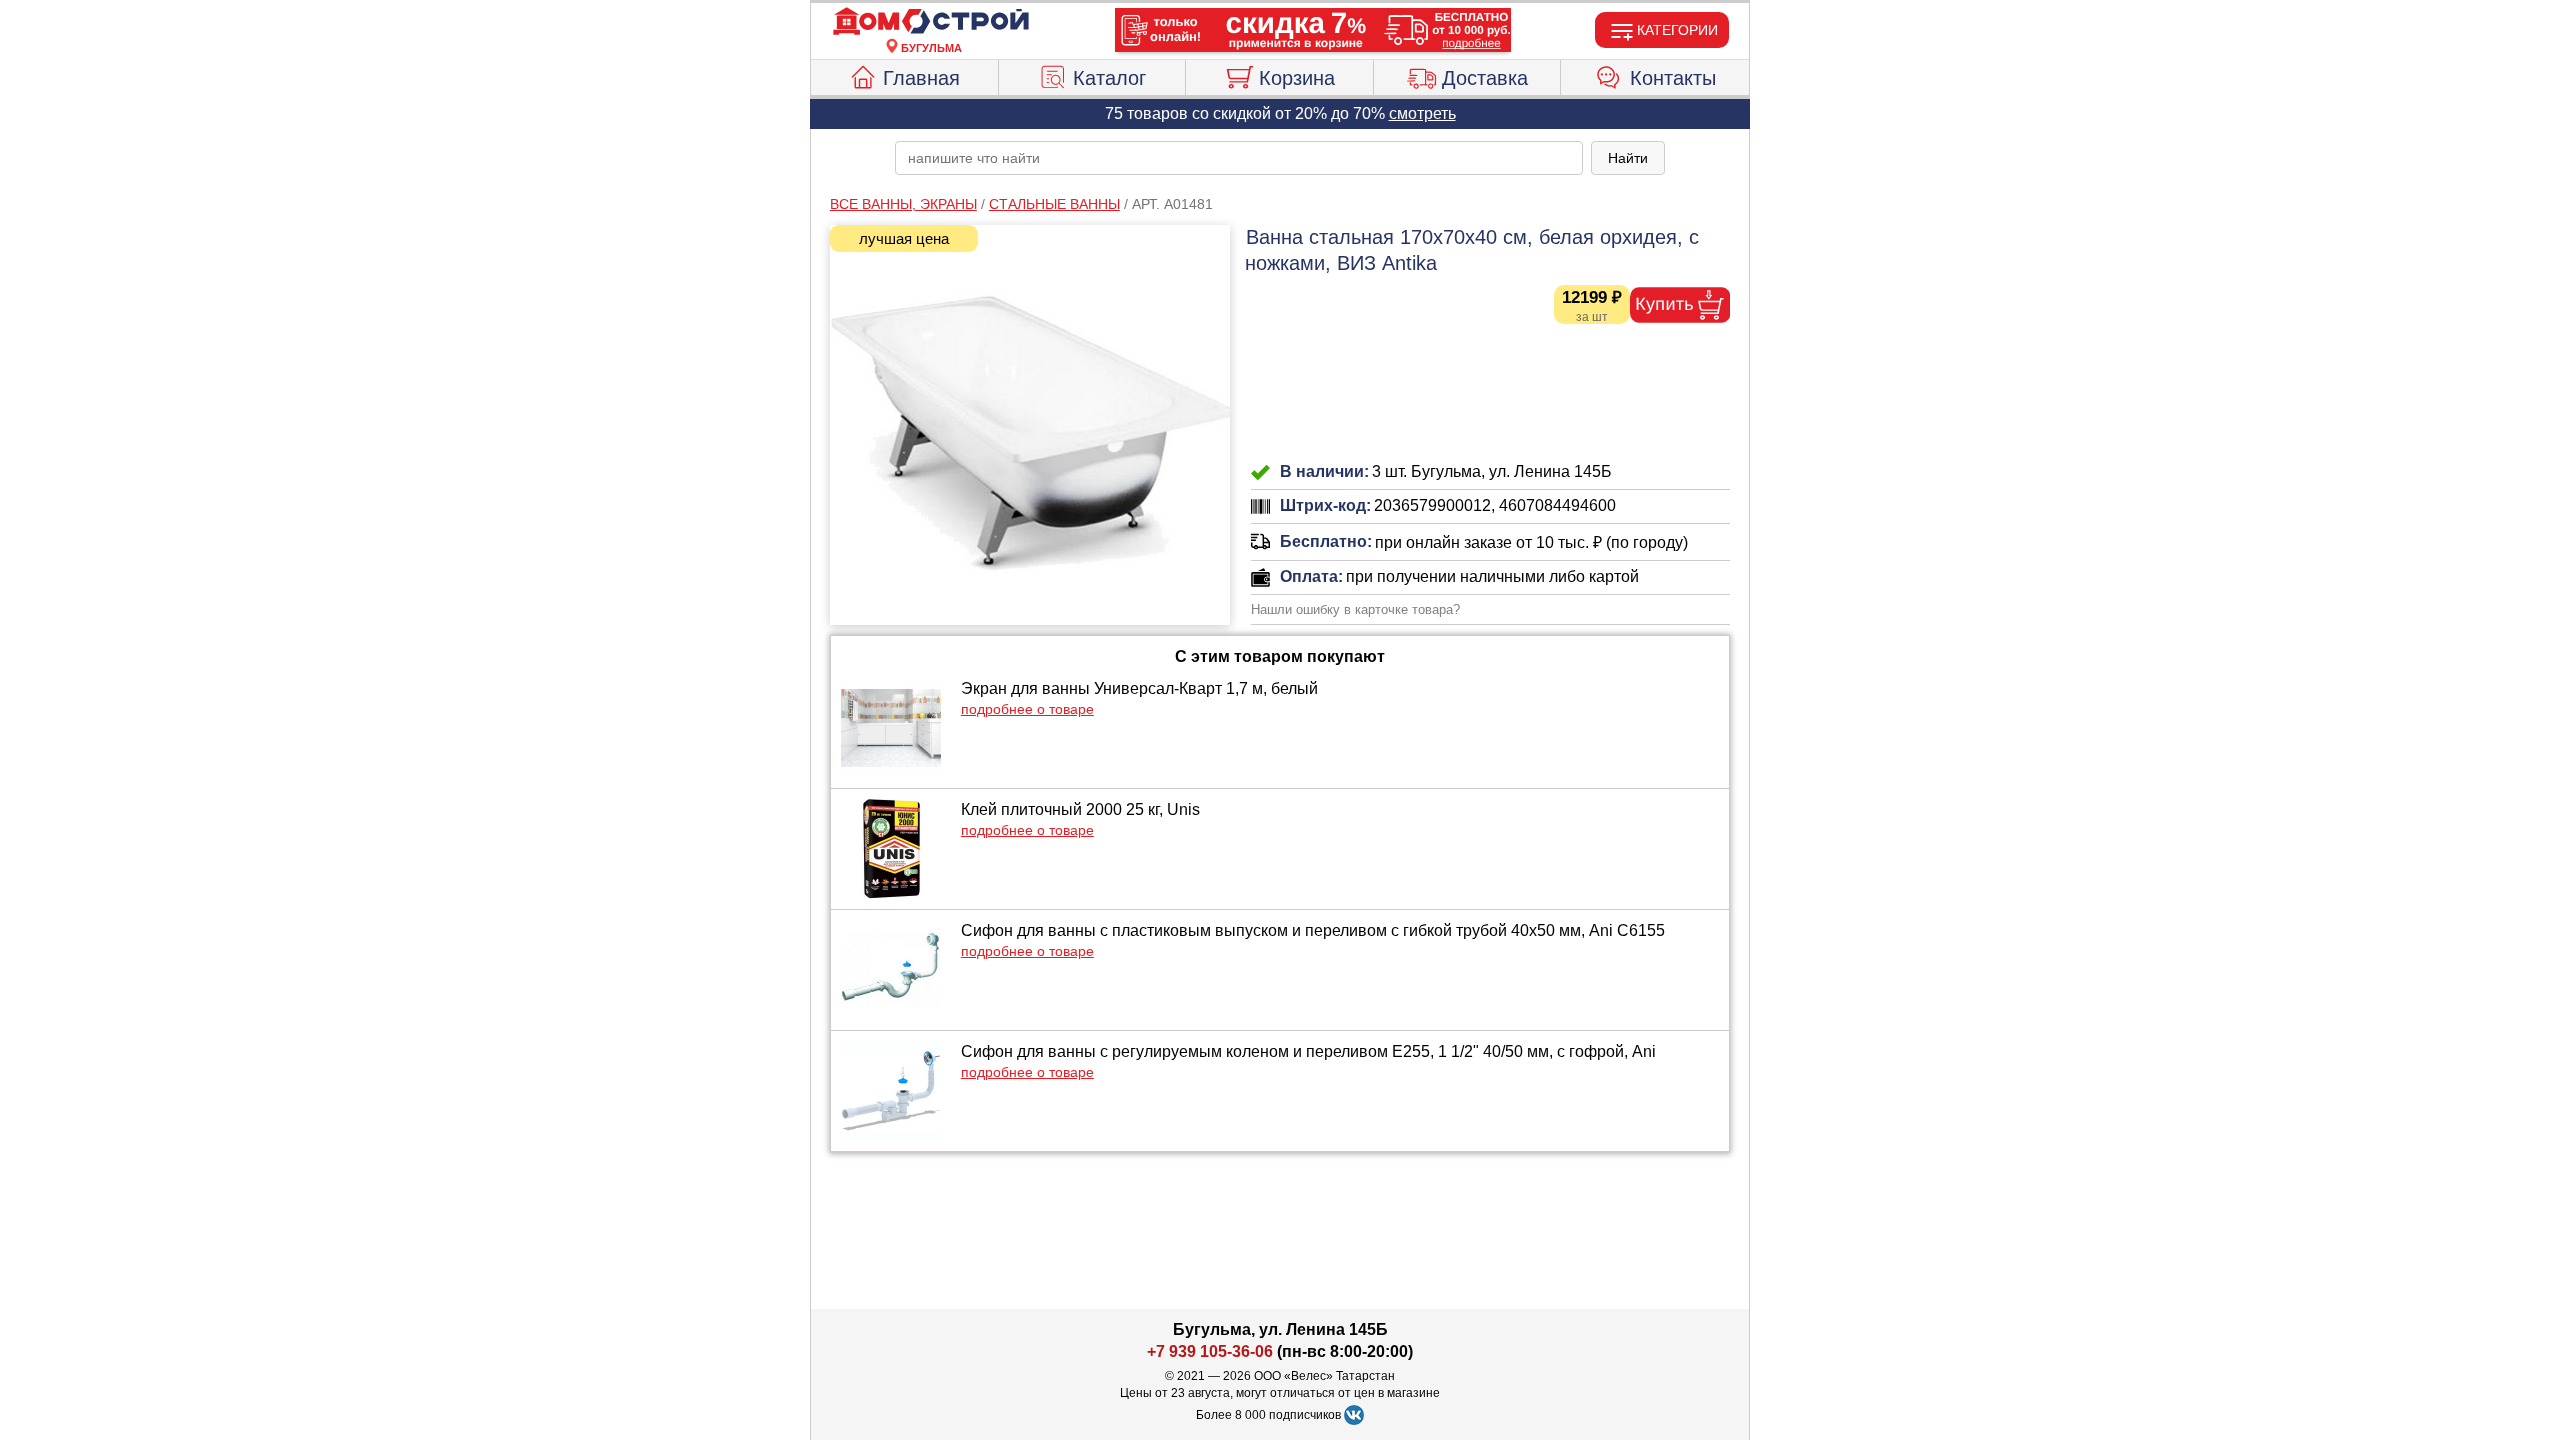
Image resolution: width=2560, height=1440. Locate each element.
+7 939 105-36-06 (1210, 1351)
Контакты (1673, 78)
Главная (921, 78)
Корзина (1297, 78)
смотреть (1422, 113)
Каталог (1109, 78)
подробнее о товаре (1027, 709)
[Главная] (931, 22)
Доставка (1485, 78)
